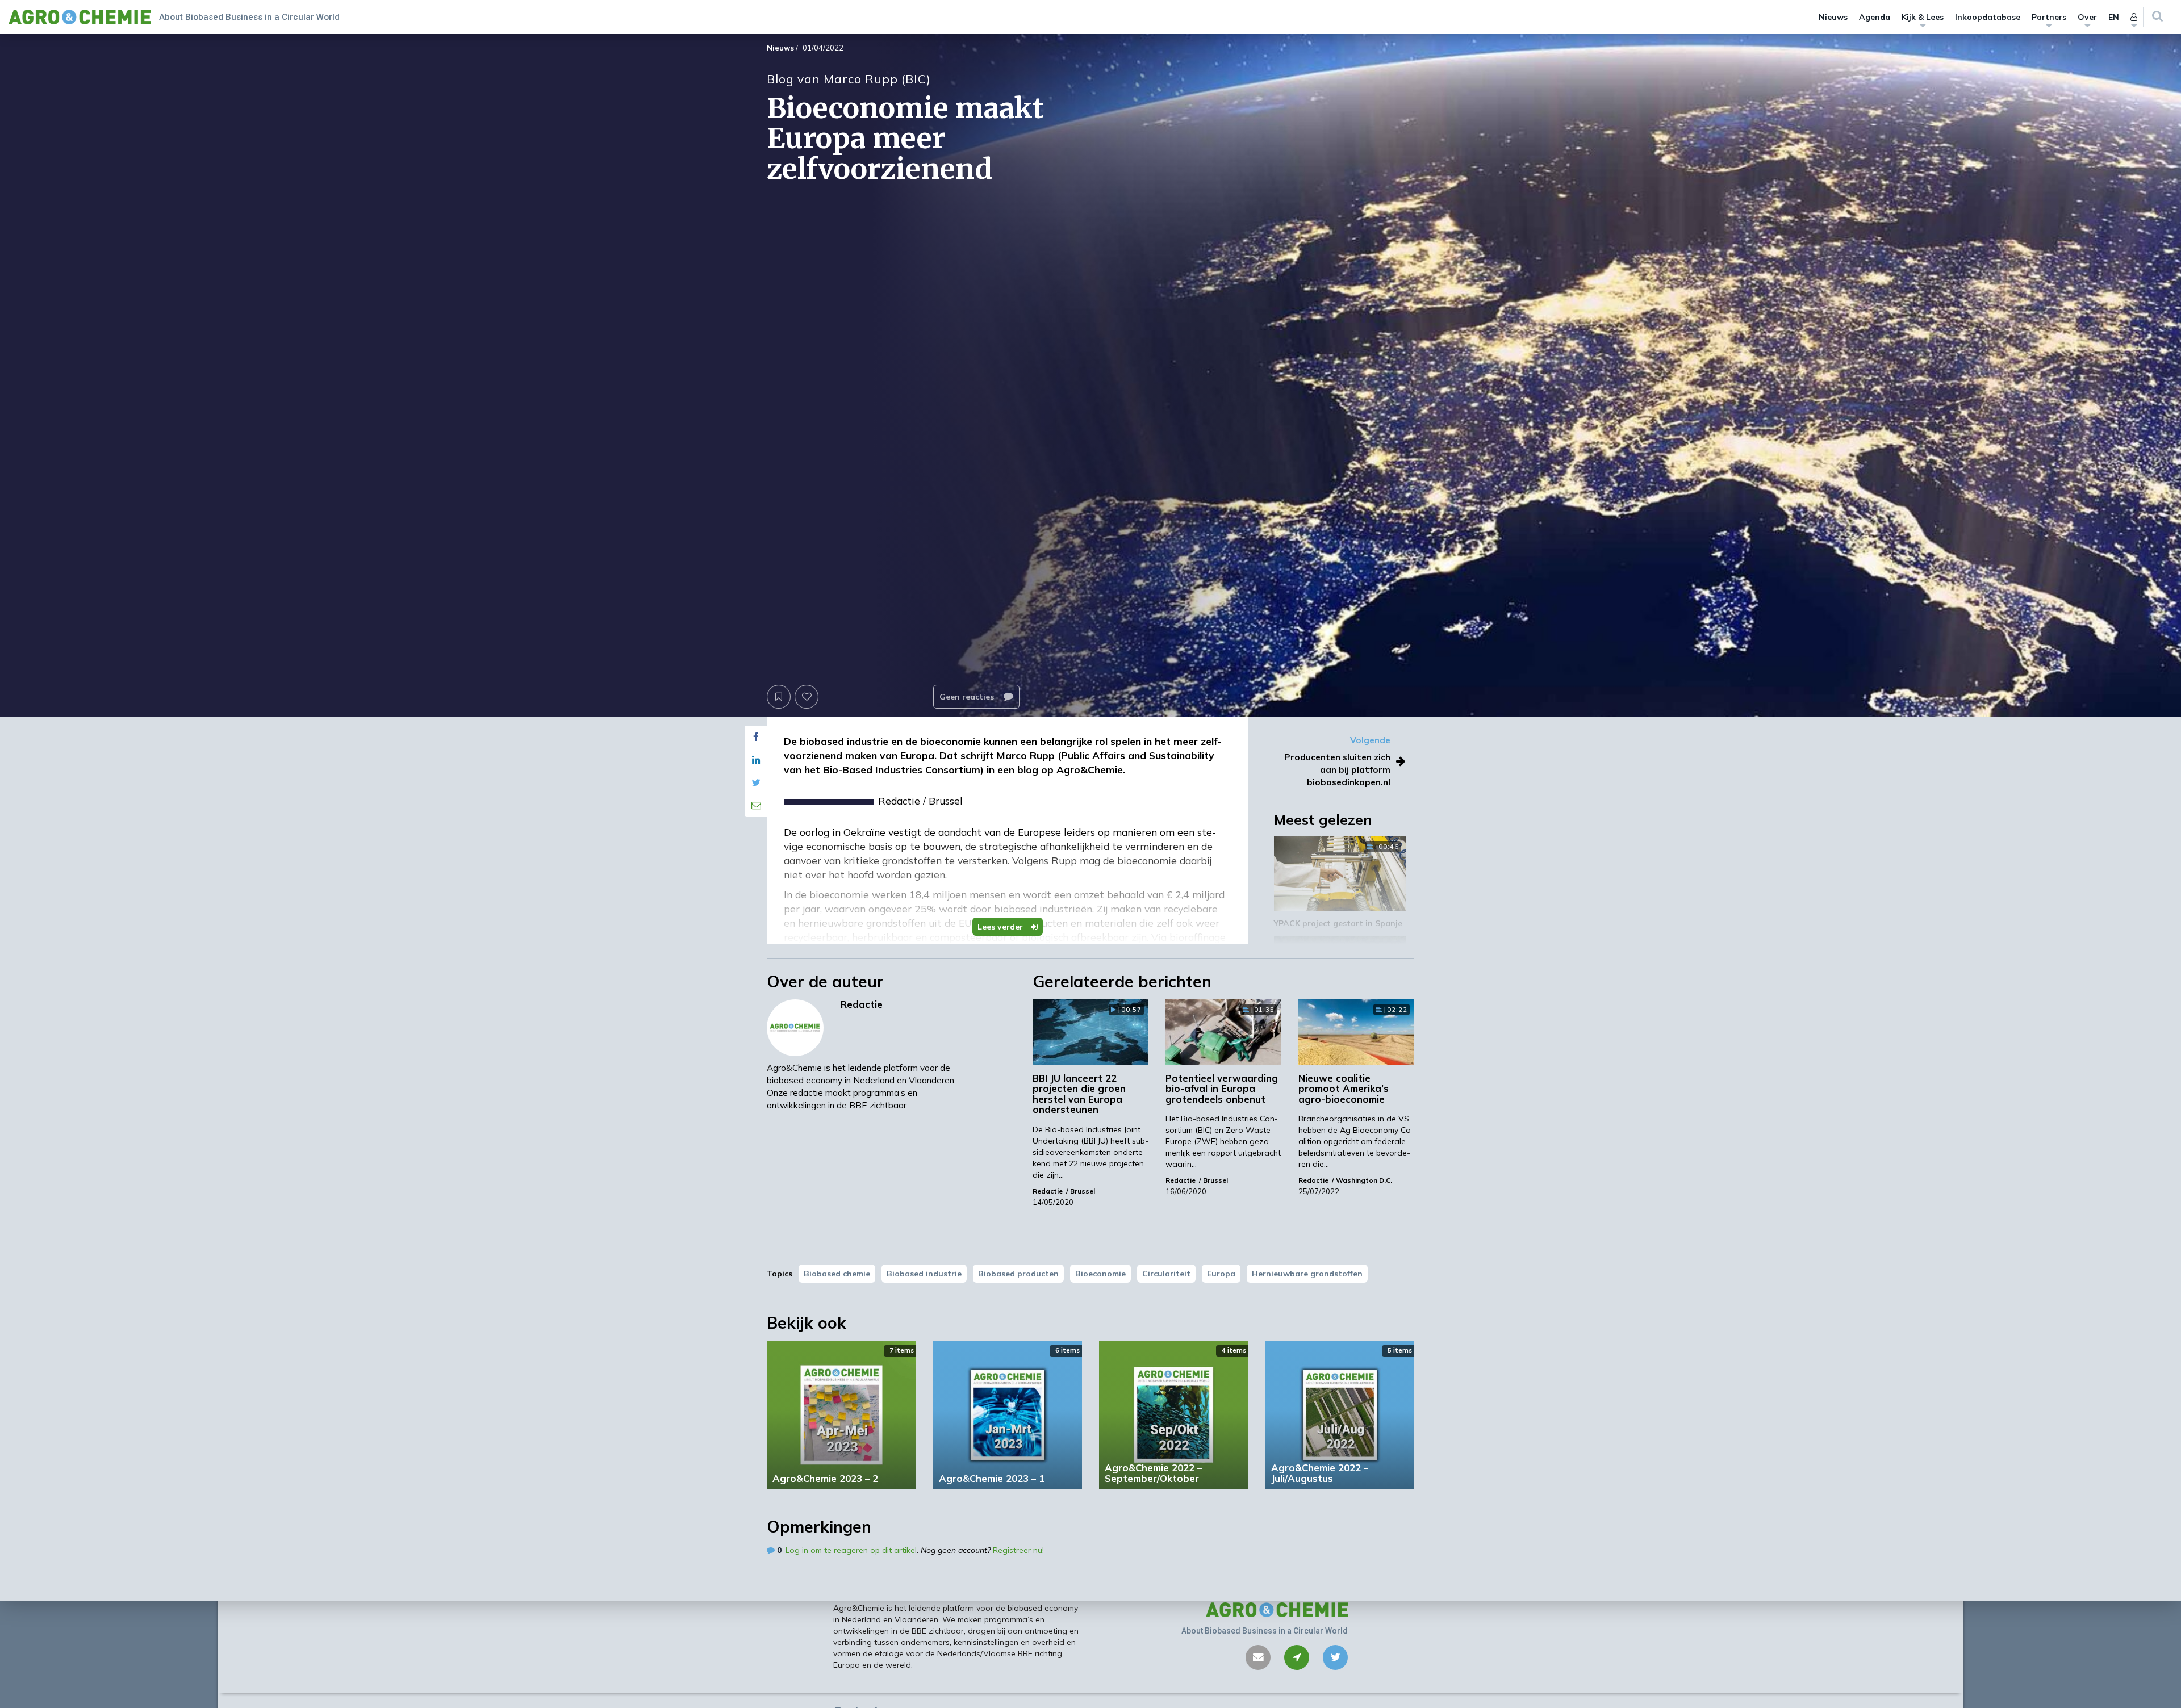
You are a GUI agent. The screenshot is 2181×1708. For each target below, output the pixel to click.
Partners (2049, 17)
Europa (1221, 1274)
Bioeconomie (1100, 1274)
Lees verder (1001, 927)
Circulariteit (1166, 1274)
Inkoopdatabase (1988, 17)
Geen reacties (968, 697)
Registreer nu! (1018, 1550)
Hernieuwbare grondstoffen (1307, 1274)
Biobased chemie (837, 1274)
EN (2114, 17)
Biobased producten (1018, 1274)
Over (2087, 17)
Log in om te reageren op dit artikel (851, 1550)
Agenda (1875, 17)
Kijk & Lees (1923, 17)
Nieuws (1833, 17)
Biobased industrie (924, 1274)
